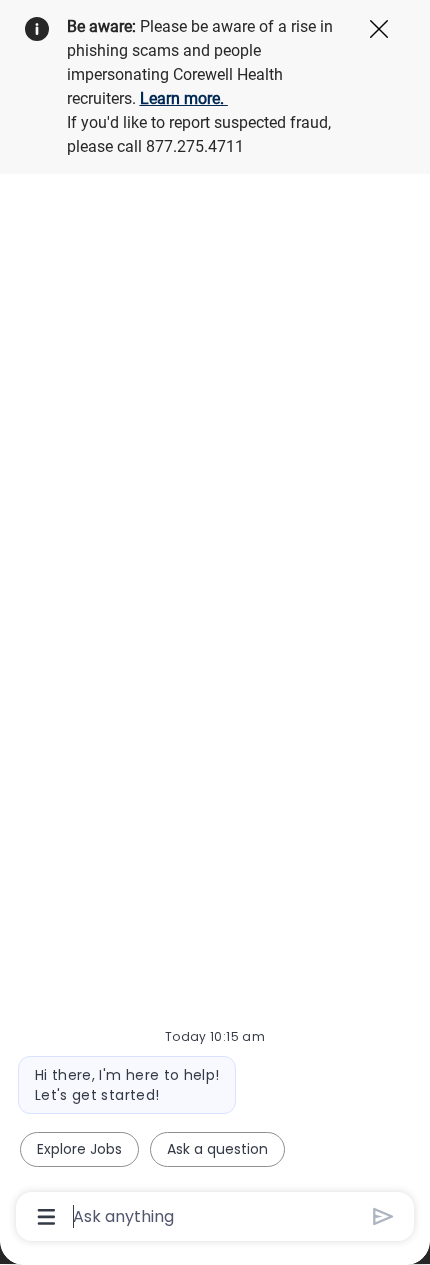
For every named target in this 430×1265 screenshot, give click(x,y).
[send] (383, 1216)
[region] (215, 623)
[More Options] (46, 1217)
